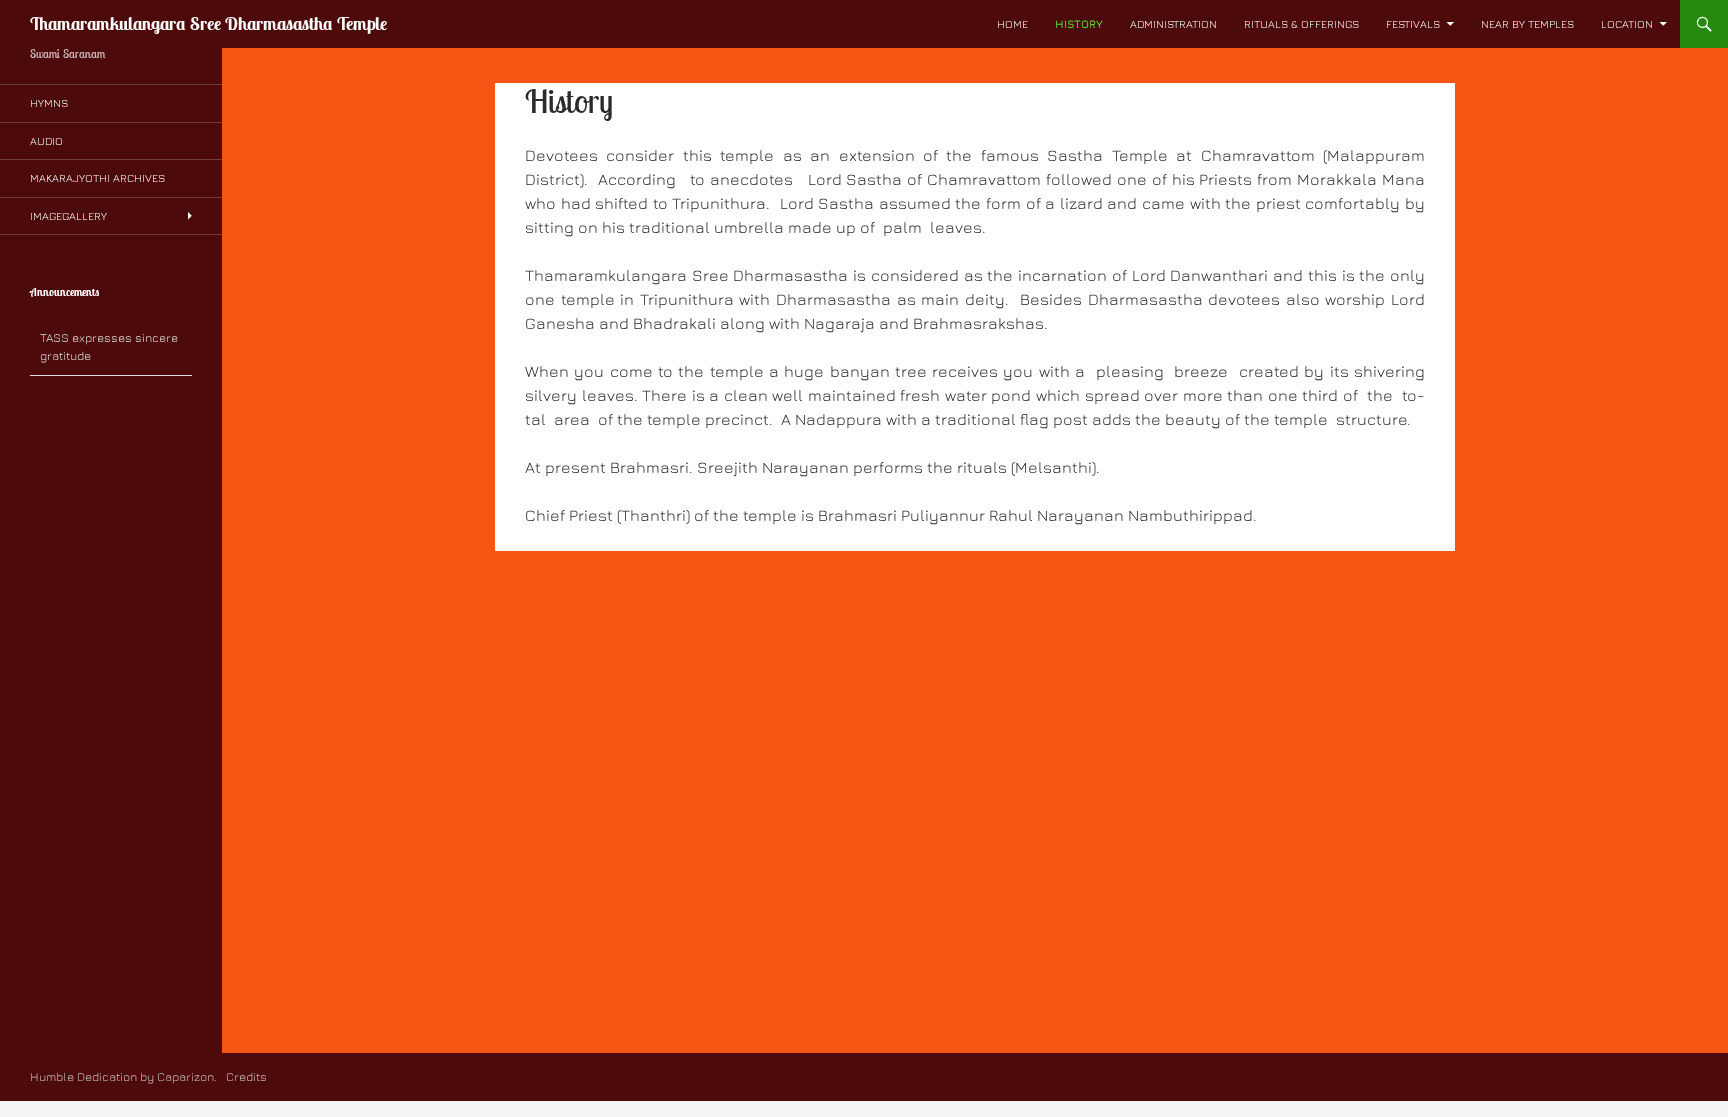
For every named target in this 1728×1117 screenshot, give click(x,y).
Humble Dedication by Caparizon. (123, 1076)
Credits (245, 1076)
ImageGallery (68, 215)
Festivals (1413, 23)
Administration (1173, 23)
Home (1012, 23)
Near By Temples (1527, 23)
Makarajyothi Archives (97, 177)
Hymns (49, 102)
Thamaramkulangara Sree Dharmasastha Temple (208, 23)
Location (1627, 23)
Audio (46, 140)
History (1079, 23)
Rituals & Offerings (1301, 23)
